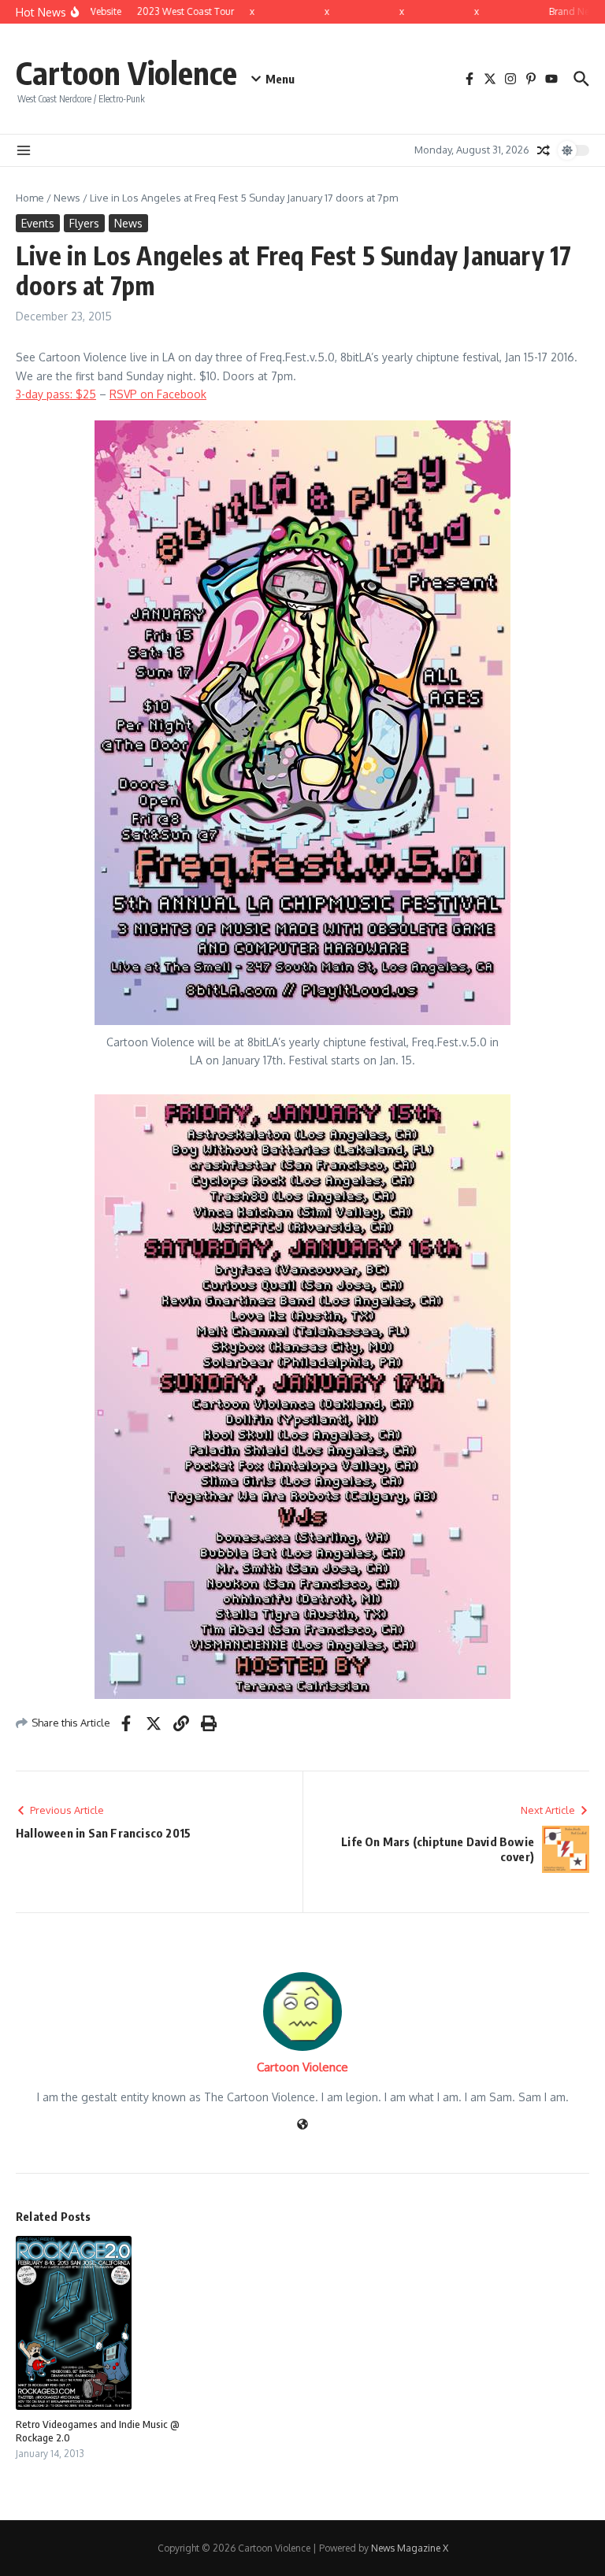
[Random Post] (544, 150)
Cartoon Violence (126, 72)
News (67, 198)
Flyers (84, 223)
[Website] (302, 2125)
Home (30, 198)
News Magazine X (410, 2548)
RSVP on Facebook (158, 394)
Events (38, 223)
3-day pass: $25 (56, 394)
